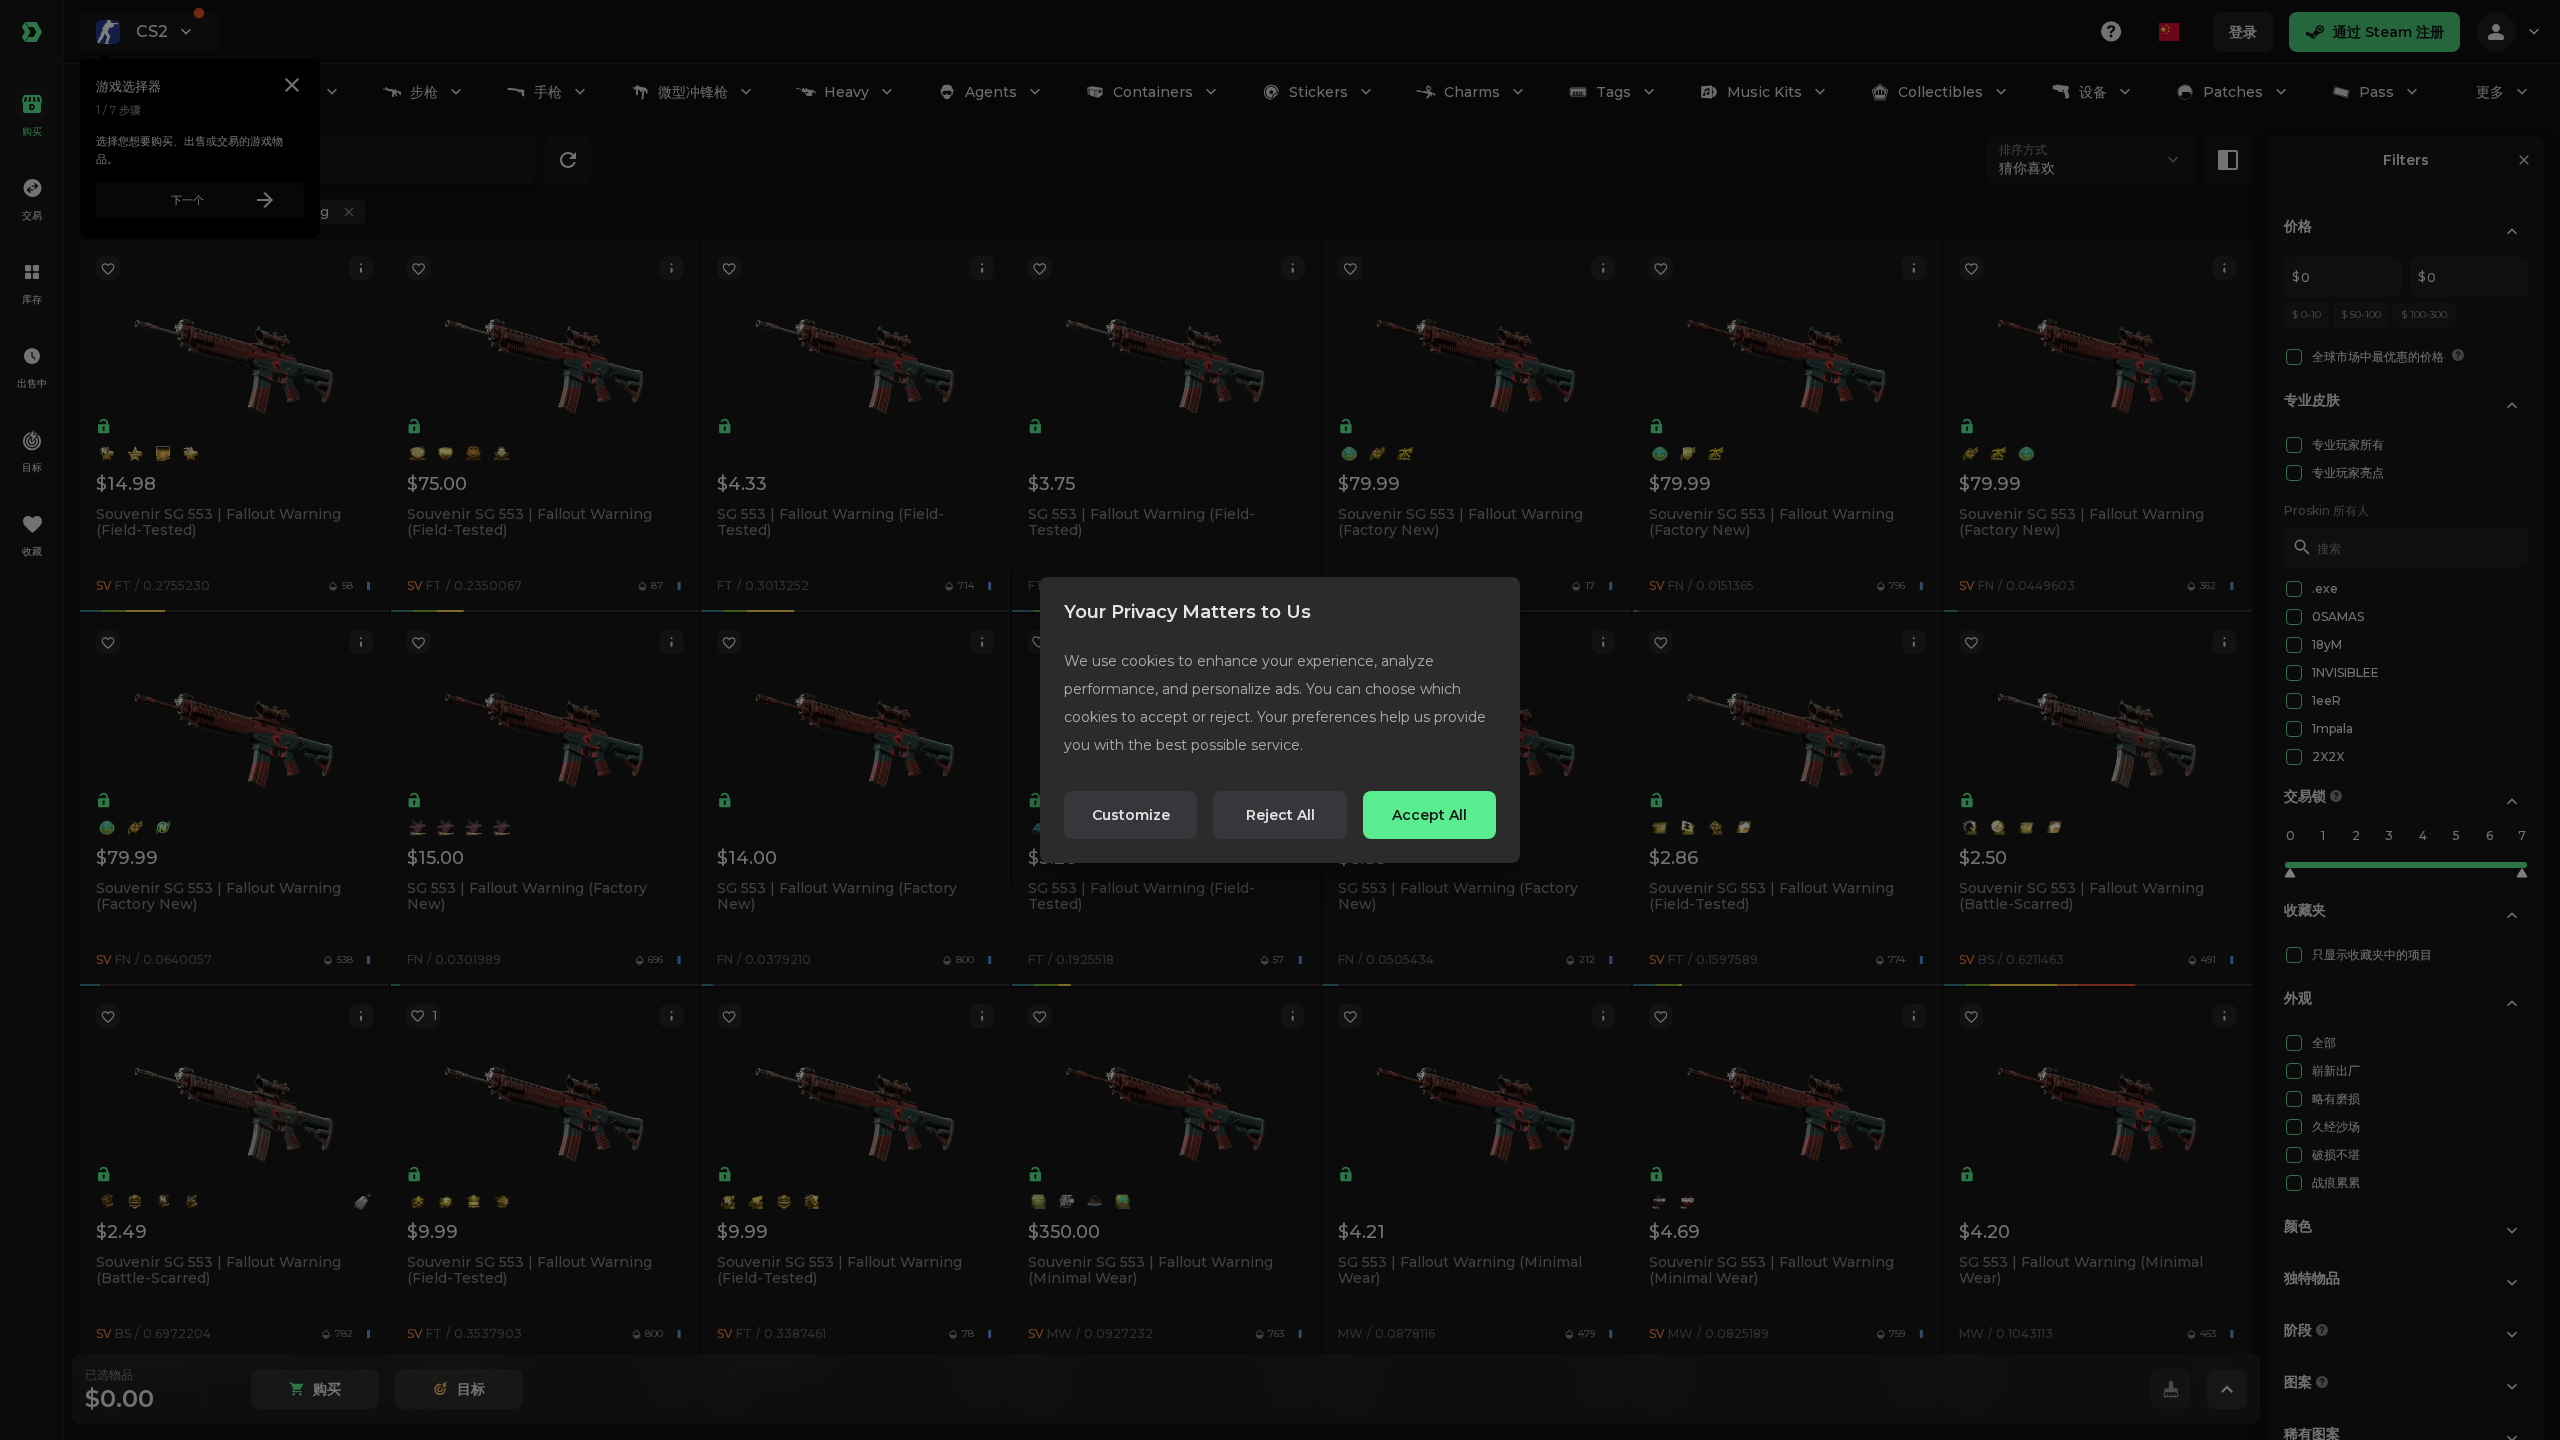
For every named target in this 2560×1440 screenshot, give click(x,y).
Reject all (1280, 815)
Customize (1131, 815)
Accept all (1429, 815)
